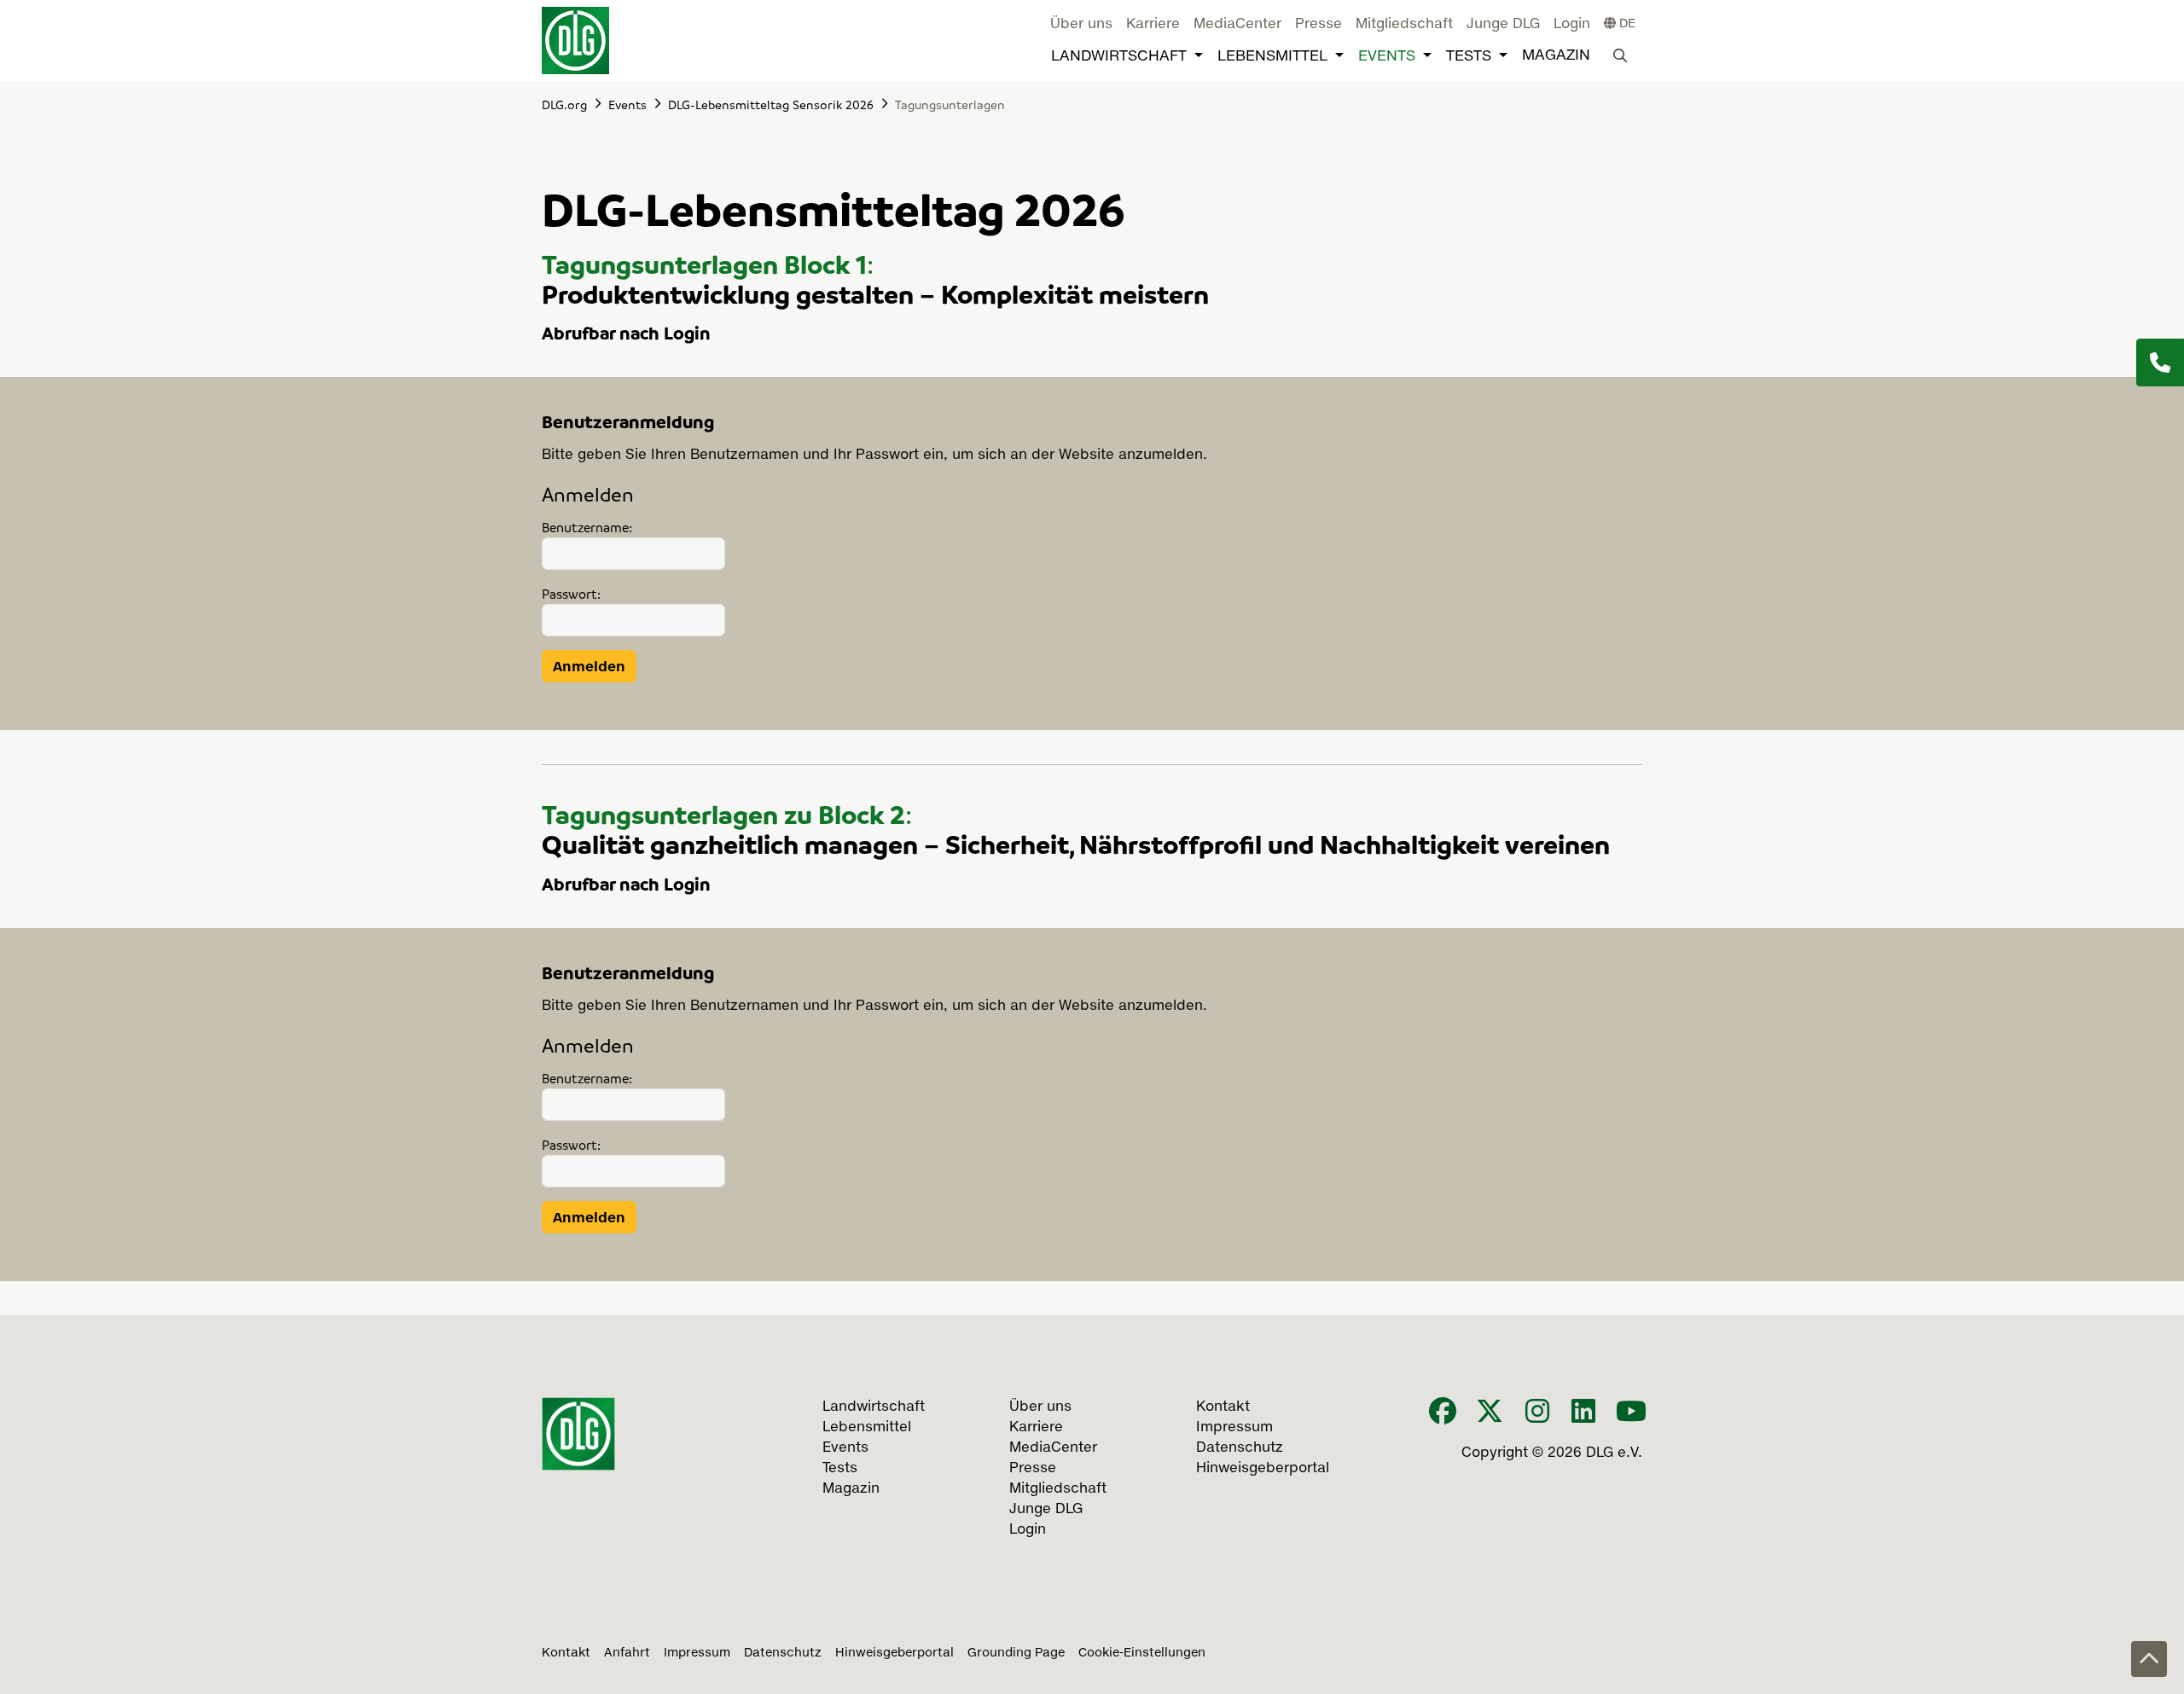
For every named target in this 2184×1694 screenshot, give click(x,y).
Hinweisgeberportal (895, 1653)
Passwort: (571, 594)
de (1626, 24)
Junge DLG (1503, 25)
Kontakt (566, 1653)
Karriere (1153, 25)
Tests (1469, 57)
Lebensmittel (1272, 57)
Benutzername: (587, 527)
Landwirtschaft (1119, 57)
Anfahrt (627, 1653)
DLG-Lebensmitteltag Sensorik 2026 (771, 104)
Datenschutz (783, 1653)
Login (1572, 25)
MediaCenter (1237, 25)
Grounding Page (1016, 1653)
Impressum (697, 1653)
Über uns (1081, 25)
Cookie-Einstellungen (1142, 1653)
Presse (1319, 25)
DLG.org (564, 104)
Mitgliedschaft (1404, 25)
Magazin (1556, 56)
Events (1387, 57)
